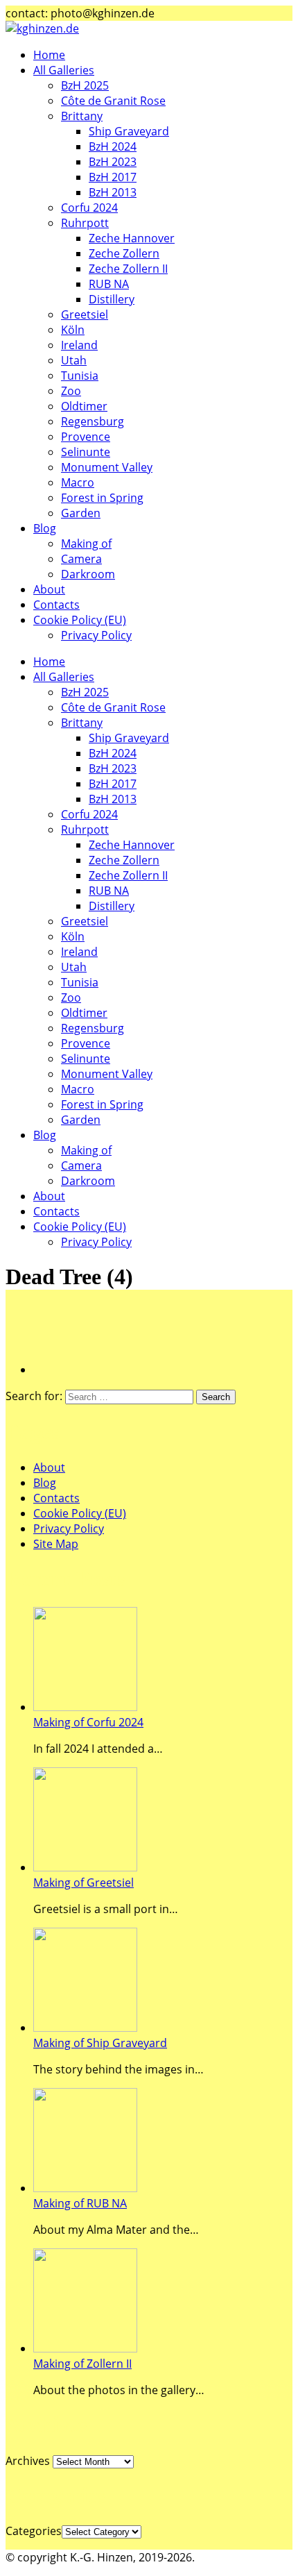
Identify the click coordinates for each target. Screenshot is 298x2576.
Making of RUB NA (80, 2203)
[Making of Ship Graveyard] (85, 2028)
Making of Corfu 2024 (88, 1722)
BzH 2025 (85, 85)
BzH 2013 (113, 192)
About (49, 589)
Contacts (56, 605)
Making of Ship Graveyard (100, 2043)
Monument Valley (107, 467)
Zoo (71, 391)
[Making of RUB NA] (85, 2188)
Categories (34, 2531)
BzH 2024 (113, 146)
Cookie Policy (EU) (80, 620)
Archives (28, 2461)
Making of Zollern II (82, 2364)
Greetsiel (85, 314)
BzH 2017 (113, 177)
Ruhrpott (85, 223)
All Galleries (64, 70)
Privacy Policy (96, 635)
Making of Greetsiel (84, 1883)
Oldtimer (84, 406)
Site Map (56, 1544)
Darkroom (88, 574)
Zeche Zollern (124, 253)
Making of (86, 544)
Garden (81, 513)
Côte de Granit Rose (113, 101)
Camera (81, 559)
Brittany (82, 116)
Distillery (112, 299)
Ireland (79, 345)
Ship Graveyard (129, 131)
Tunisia (80, 376)
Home (49, 55)
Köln (73, 330)
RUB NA (109, 284)
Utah (74, 360)
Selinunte (86, 452)
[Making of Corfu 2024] (85, 1707)
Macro (78, 482)
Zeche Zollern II (128, 269)
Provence (86, 437)
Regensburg (93, 421)
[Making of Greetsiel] (85, 1867)
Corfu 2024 (89, 208)
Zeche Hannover (132, 238)
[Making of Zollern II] (85, 2348)
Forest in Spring (102, 498)
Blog (45, 528)
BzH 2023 (113, 162)
